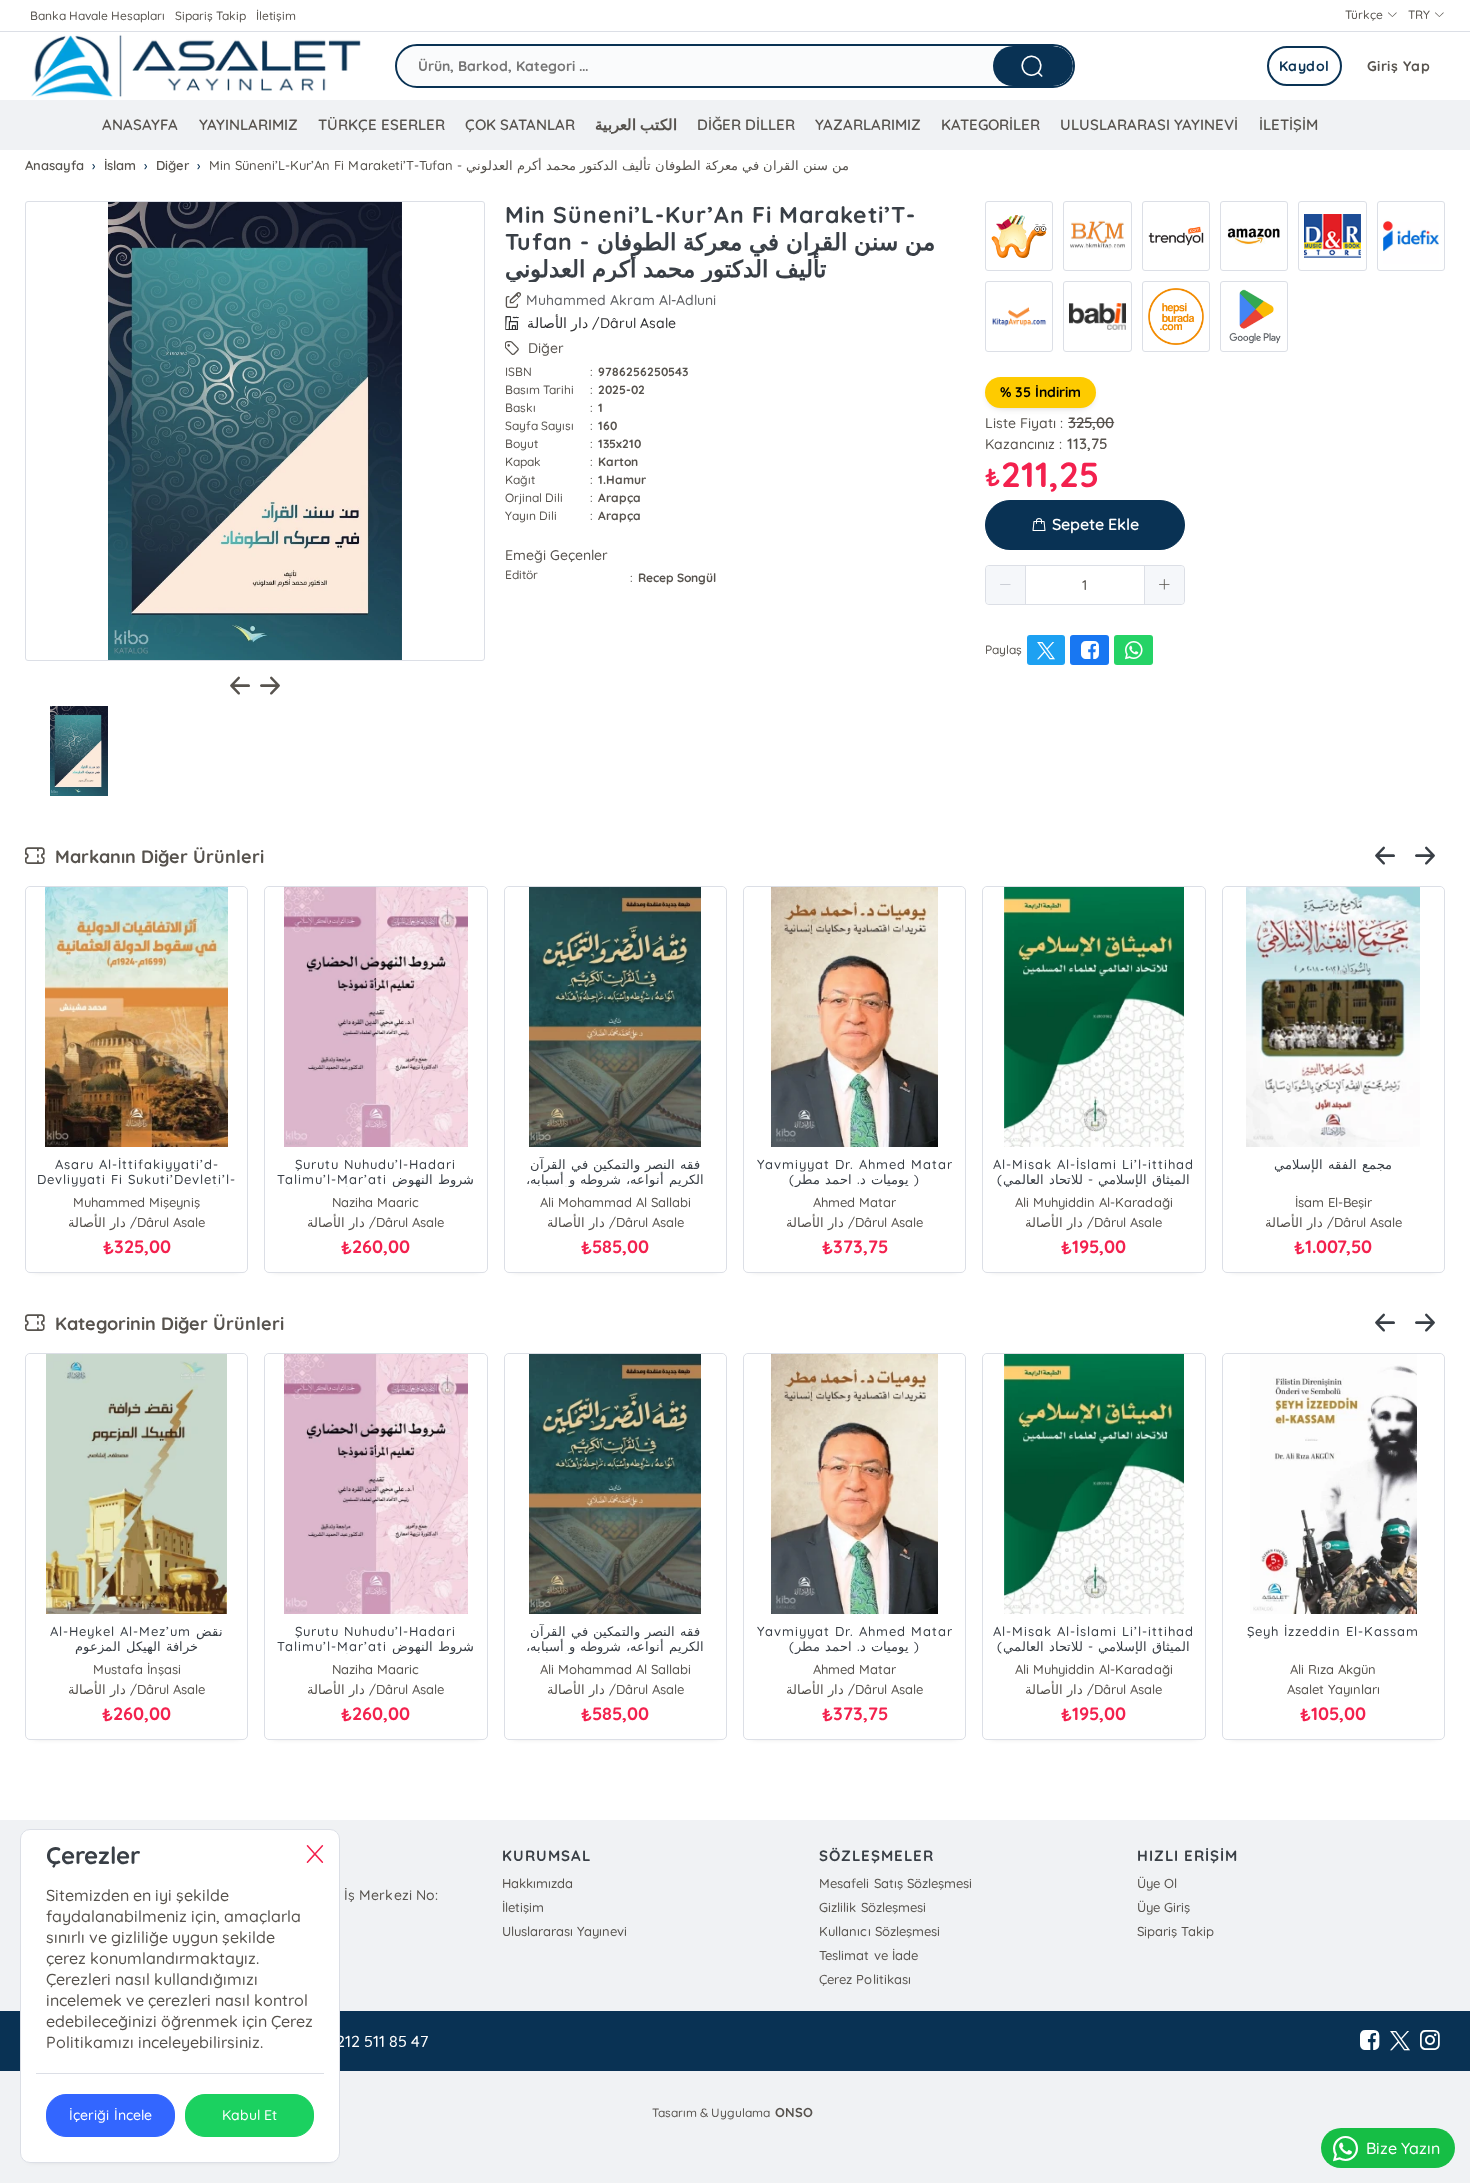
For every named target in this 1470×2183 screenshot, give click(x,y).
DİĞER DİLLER (746, 124)
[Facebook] (1370, 2041)
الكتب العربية (636, 124)
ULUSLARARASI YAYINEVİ (1149, 124)
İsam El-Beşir (1333, 1202)
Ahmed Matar (854, 1202)
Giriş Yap (1399, 66)
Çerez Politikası (864, 1979)
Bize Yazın (1403, 2148)
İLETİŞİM (1288, 124)
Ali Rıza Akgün (1333, 1669)
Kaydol (1304, 66)
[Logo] (195, 66)
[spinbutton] (1085, 585)
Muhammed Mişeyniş (136, 1202)
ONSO (794, 2112)
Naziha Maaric (375, 1202)
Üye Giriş (1163, 1907)
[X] (1400, 2041)
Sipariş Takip (210, 15)
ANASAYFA (140, 124)
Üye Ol (1157, 1883)
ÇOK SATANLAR (520, 124)
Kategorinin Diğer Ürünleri (164, 1323)
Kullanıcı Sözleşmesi (879, 1931)
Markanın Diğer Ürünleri (154, 856)
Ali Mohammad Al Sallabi (615, 1202)
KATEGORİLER (990, 124)
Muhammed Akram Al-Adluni (621, 300)
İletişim (276, 15)
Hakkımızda (537, 1883)
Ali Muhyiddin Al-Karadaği (1093, 1202)
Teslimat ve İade (868, 1955)
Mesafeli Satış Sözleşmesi (895, 1883)
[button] (1006, 585)
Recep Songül (677, 577)
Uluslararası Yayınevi (564, 1931)
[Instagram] (1430, 2041)
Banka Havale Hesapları (97, 15)
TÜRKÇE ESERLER (381, 124)
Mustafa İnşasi (137, 1669)
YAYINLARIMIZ (248, 124)
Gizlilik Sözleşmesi (872, 1907)
